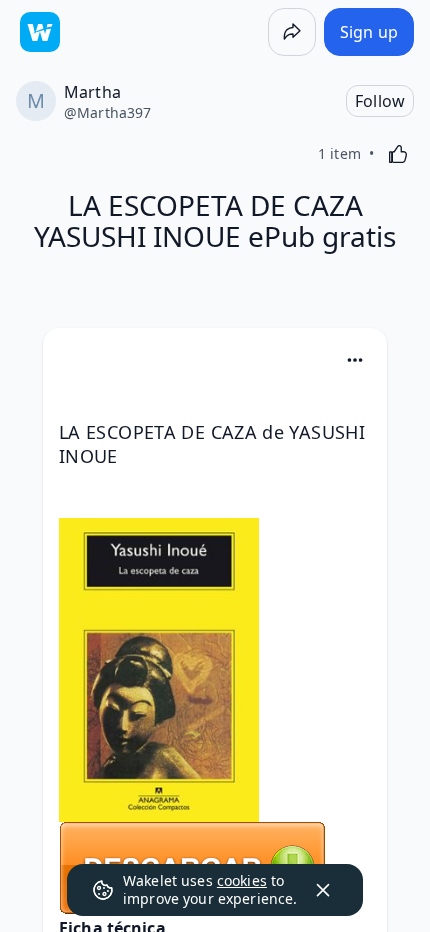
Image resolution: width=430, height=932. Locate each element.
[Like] (398, 154)
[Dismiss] (323, 890)
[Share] (292, 32)
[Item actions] (355, 360)
